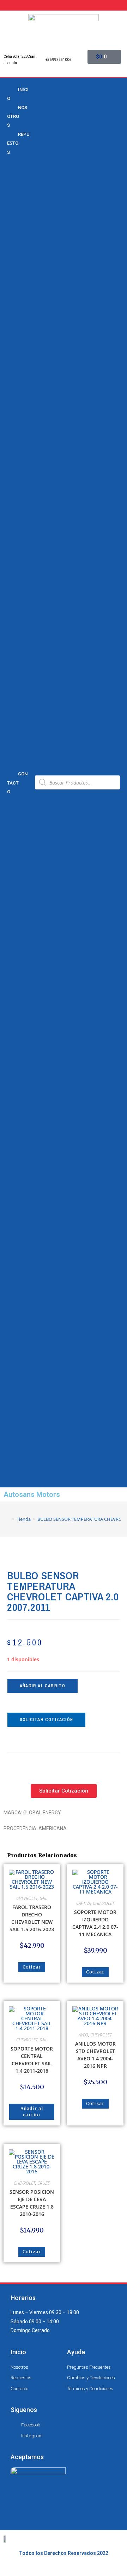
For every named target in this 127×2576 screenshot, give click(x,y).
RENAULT (17, 709)
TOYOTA (16, 746)
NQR (12, 414)
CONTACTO (17, 783)
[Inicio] (8, 1519)
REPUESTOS (18, 143)
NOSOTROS (17, 116)
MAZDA (16, 663)
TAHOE (15, 516)
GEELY (14, 608)
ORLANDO (18, 442)
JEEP (13, 645)
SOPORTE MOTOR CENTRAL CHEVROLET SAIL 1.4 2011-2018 (32, 2060)
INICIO (18, 94)
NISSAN (16, 691)
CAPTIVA (17, 276)
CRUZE (15, 331)
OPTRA (15, 433)
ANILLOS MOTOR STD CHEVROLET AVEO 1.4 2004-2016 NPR (95, 2055)
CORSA (15, 322)
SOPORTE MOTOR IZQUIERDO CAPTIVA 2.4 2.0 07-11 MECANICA (95, 1923)
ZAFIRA (16, 580)
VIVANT (16, 571)
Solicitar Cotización (46, 1720)
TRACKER (18, 525)
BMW (13, 165)
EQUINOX (18, 341)
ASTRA (15, 248)
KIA (11, 654)
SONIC (14, 497)
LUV (11, 350)
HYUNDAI (17, 626)
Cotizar (32, 1967)
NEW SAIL (18, 386)
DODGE (15, 590)
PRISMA (16, 451)
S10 (11, 460)
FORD (13, 599)
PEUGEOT (18, 700)
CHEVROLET (27, 1898)
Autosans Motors (32, 1494)
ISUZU (14, 636)
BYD (12, 193)
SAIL (12, 470)
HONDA (16, 617)
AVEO (13, 258)
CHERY (15, 221)
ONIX (13, 423)
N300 (13, 377)
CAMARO (17, 267)
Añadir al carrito (43, 1686)
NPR (12, 405)
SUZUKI (16, 737)
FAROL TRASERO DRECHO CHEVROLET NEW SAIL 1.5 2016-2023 (32, 1918)
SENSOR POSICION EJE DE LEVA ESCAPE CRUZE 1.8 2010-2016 (32, 2203)
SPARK (15, 506)
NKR (12, 396)
